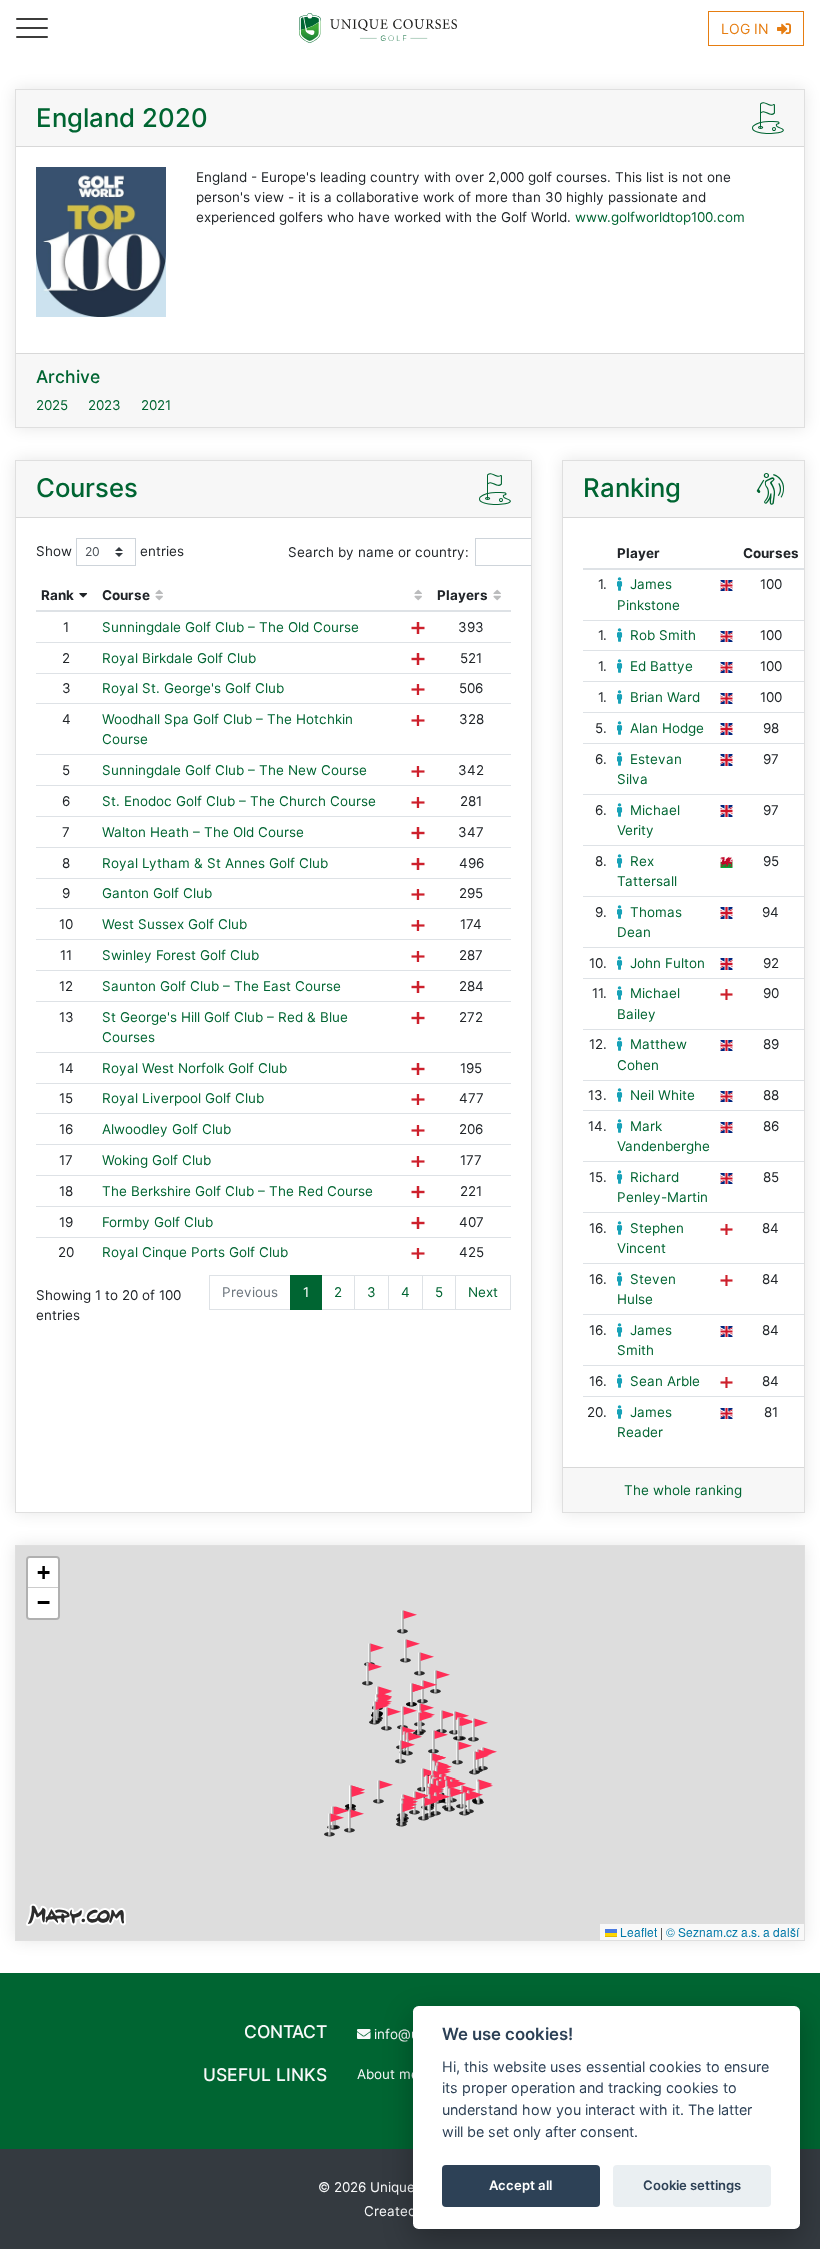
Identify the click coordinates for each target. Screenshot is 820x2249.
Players (462, 595)
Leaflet (637, 1931)
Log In (747, 28)
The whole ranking (683, 1490)
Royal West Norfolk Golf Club (194, 1068)
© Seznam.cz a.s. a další (732, 1931)
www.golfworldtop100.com (660, 217)
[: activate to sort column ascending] (418, 596)
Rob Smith (663, 635)
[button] (407, 1622)
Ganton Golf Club (157, 893)
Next (483, 1292)
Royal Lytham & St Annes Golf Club (215, 863)
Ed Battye (661, 666)
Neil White (662, 1095)
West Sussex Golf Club (174, 924)
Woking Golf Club (156, 1160)
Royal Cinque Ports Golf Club (195, 1252)
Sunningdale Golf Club (230, 627)
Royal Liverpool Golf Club (183, 1098)
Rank (57, 595)
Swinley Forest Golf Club (180, 955)
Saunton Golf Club (221, 986)
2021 (156, 405)
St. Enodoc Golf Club (239, 801)
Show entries (110, 551)
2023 (104, 405)
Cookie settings (692, 2185)
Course (126, 595)
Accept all (520, 2185)
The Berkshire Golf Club (237, 1191)
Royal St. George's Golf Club (193, 688)
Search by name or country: (378, 552)
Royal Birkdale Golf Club (179, 658)
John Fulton (667, 963)
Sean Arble (665, 1381)
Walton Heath (203, 832)
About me (388, 2074)
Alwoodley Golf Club (166, 1129)
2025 (52, 405)
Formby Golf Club (157, 1222)
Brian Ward (665, 697)
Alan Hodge (667, 728)
